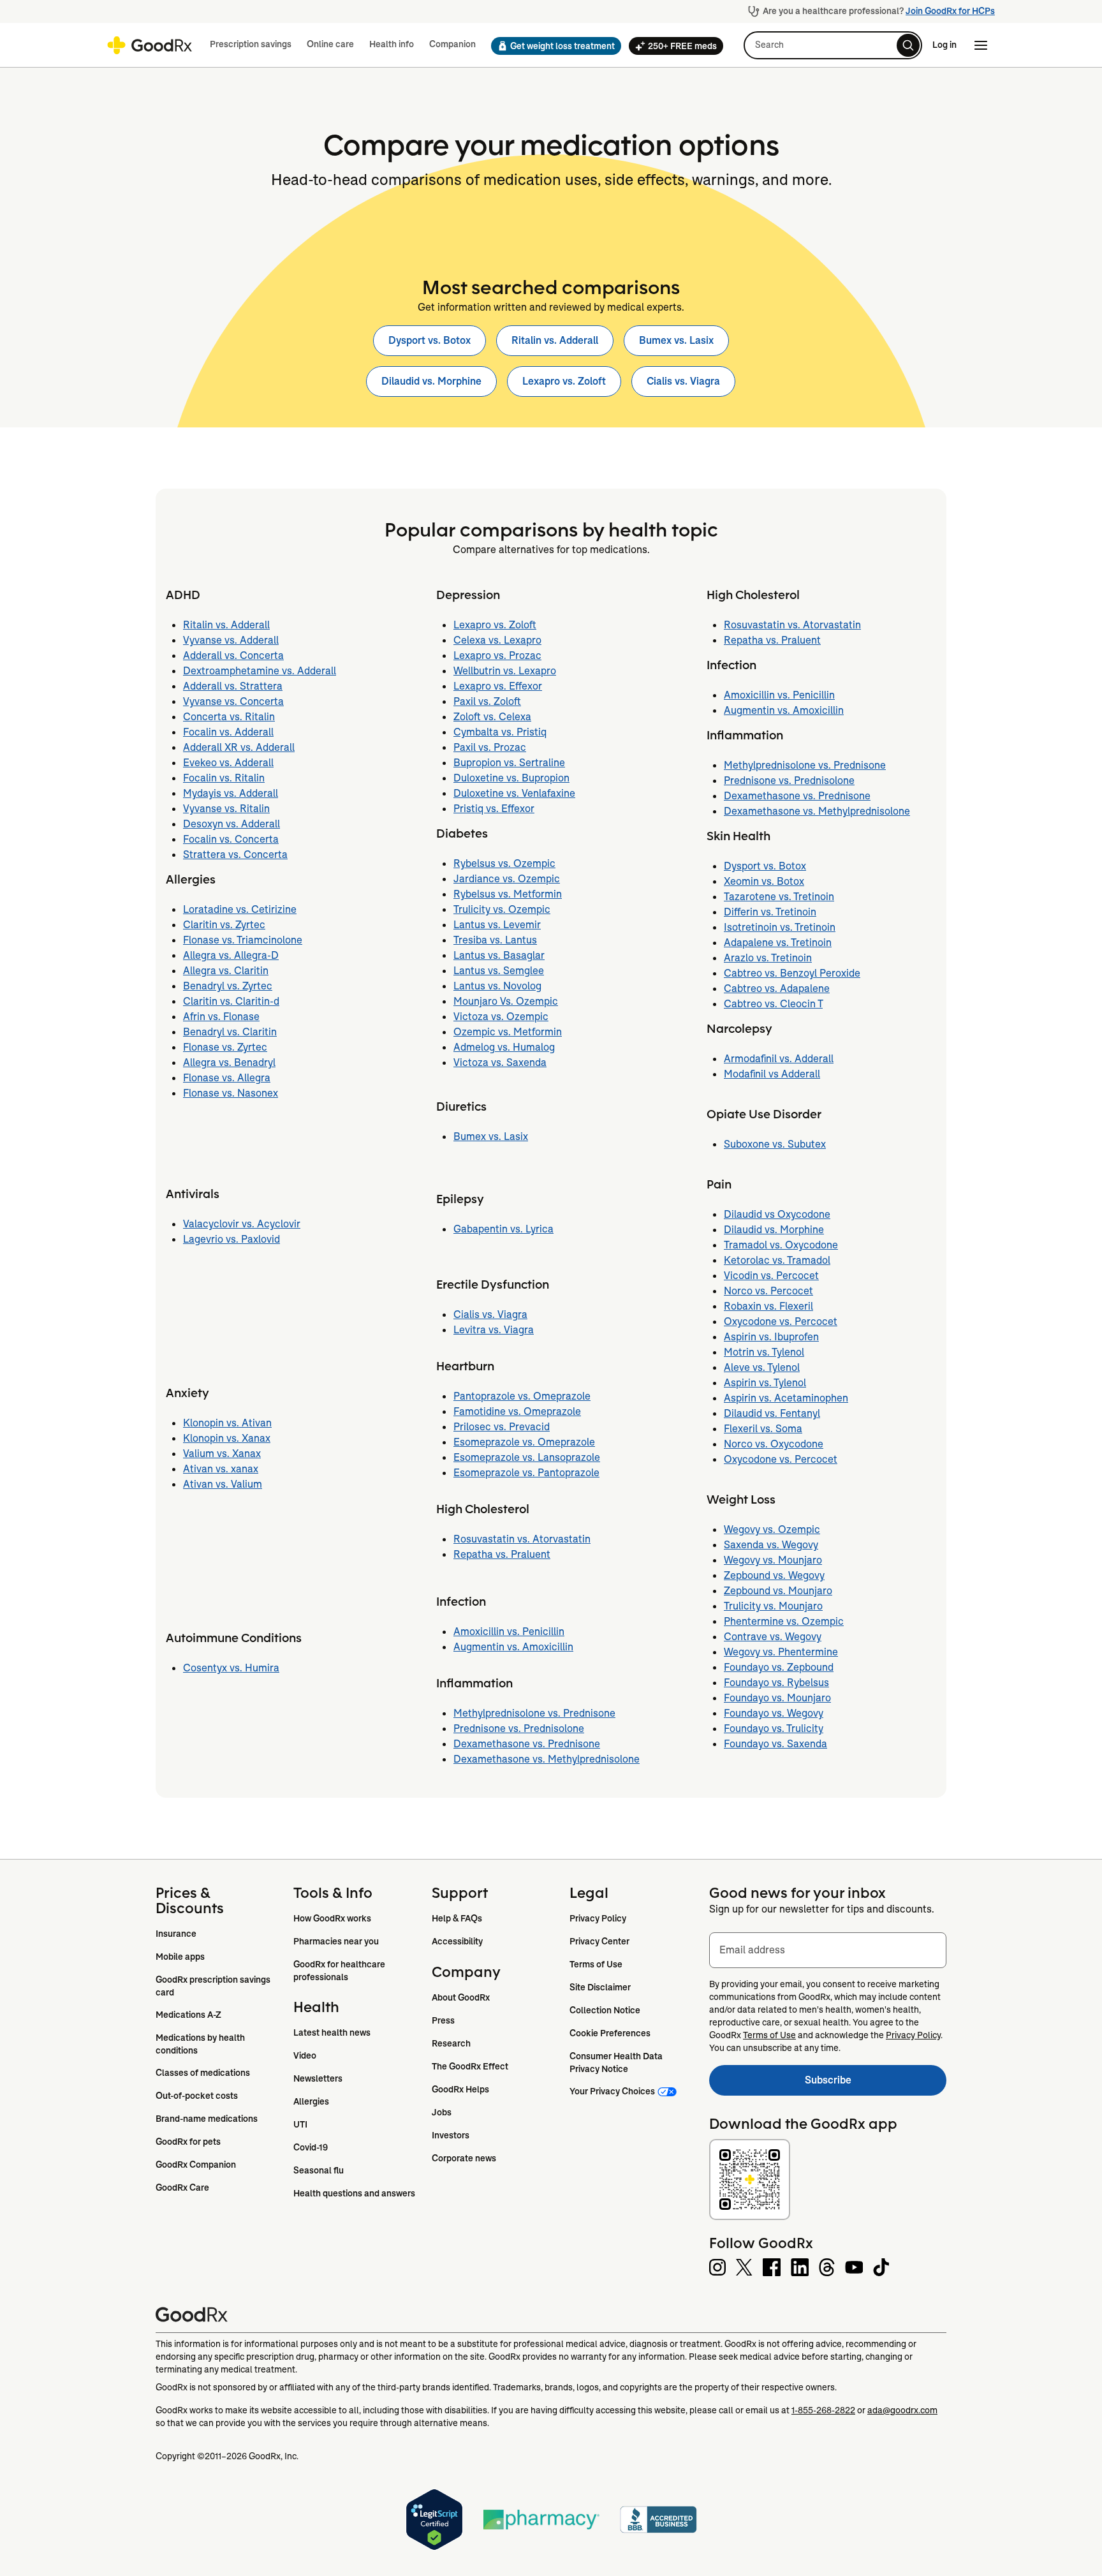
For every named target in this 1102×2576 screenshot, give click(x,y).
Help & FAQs (457, 1918)
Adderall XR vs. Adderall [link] (239, 747)
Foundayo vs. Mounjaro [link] (777, 1698)
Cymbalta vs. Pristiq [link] (500, 732)
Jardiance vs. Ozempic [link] (507, 879)
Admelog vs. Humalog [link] (504, 1047)
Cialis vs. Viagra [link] (683, 381)
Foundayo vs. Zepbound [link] (779, 1667)
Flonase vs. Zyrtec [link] (225, 1047)
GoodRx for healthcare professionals (340, 1971)
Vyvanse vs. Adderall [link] (231, 640)
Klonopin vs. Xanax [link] (227, 1438)
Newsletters (318, 2078)
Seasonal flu (319, 2170)
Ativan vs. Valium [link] (223, 1484)
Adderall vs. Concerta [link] (233, 655)
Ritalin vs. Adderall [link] (555, 340)
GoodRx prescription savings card (214, 1986)
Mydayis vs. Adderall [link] (231, 793)
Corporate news (464, 2158)
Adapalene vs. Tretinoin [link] (778, 943)
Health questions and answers (354, 2193)
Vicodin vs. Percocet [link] (771, 1276)
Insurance (176, 1934)
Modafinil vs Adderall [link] (772, 1074)
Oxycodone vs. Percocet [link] (781, 1321)
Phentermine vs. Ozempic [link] (784, 1621)
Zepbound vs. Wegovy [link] (774, 1575)
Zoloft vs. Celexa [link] (492, 717)
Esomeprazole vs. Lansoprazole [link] (527, 1457)
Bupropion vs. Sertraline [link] (509, 763)
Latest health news (332, 2032)
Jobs (442, 2112)
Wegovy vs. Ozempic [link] (772, 1529)
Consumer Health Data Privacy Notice (617, 2062)
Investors (451, 2135)
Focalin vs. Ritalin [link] (224, 778)
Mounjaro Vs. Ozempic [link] (506, 1001)
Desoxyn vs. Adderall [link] (231, 824)
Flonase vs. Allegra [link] (227, 1078)
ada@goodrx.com (902, 2410)
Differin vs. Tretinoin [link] (770, 912)
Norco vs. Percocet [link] (768, 1291)
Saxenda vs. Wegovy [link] (771, 1545)
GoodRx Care (182, 2187)
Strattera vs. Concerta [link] (235, 855)
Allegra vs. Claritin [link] (226, 971)
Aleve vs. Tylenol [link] (762, 1367)
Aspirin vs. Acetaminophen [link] (786, 1398)
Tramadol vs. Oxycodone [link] (781, 1245)
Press (443, 2020)
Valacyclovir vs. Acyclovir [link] (242, 1224)
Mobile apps (180, 1957)
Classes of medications (203, 2073)
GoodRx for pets (188, 2142)
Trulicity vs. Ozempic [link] (502, 909)
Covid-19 (311, 2147)
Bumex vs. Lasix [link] (676, 340)
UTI (300, 2124)
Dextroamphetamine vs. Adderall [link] (260, 671)
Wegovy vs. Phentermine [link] (781, 1652)
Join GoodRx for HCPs (950, 11)
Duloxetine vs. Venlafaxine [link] (514, 793)
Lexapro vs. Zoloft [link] (564, 381)
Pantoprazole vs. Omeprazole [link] (522, 1396)
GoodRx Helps (460, 2089)
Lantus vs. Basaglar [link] (499, 955)
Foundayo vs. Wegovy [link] (774, 1713)
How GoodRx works (332, 1918)
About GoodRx (461, 1997)
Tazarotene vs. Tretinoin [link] (779, 897)
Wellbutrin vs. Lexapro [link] (505, 671)
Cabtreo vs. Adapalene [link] (777, 988)
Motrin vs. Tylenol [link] (764, 1352)
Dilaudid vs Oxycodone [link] (777, 1214)
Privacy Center (599, 1941)
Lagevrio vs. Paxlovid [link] (231, 1239)
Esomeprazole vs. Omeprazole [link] (524, 1442)
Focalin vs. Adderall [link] (228, 732)
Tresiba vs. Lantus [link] (495, 940)
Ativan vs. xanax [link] (221, 1469)
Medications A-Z (188, 2015)
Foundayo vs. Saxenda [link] (775, 1744)
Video (305, 2055)
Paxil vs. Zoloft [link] (487, 701)
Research (451, 2043)
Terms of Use (596, 1964)
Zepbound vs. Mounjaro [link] (778, 1591)
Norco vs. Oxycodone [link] (774, 1444)
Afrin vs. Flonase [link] (221, 1017)
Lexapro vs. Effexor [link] (498, 686)
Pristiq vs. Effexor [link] (494, 809)
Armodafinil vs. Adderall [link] (779, 1059)
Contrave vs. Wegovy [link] (773, 1637)
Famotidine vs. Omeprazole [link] (517, 1411)
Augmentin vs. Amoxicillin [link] (513, 1647)
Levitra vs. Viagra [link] (494, 1330)
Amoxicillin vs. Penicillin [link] (509, 1632)
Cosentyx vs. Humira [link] (231, 1668)
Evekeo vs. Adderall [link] (228, 763)
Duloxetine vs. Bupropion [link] (511, 778)
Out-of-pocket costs (197, 2096)
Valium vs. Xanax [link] (222, 1454)
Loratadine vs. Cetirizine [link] (240, 909)
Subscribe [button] (876, 2084)
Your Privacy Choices (612, 2091)
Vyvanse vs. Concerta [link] (233, 701)
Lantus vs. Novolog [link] (497, 986)
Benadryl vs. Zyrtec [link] (228, 986)
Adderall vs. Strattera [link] (233, 686)
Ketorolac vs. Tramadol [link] (777, 1260)
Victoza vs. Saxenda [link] (500, 1062)
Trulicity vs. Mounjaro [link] (773, 1606)
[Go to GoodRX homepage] (150, 45)
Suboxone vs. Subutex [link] (775, 1144)
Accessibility (457, 1941)
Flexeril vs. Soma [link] (763, 1429)
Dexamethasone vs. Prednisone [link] (527, 1744)
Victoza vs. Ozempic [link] (501, 1017)
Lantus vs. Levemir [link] (497, 925)
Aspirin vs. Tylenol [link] (765, 1383)
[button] (552, 46)
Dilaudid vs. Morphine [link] (431, 381)
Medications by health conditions (201, 2044)
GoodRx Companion (196, 2165)
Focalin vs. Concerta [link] (231, 839)
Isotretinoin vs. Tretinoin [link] (780, 927)
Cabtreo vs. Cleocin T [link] (773, 1004)
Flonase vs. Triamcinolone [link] (243, 940)
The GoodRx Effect (470, 2066)
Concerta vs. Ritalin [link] (229, 717)
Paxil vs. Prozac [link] (490, 747)
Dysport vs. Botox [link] (430, 340)
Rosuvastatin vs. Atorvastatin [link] (522, 1539)
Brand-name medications (207, 2119)
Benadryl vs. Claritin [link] (230, 1032)
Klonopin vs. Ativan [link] (227, 1423)
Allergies (311, 2101)
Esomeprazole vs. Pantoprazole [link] (526, 1473)
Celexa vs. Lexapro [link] (497, 640)
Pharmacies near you (336, 1941)
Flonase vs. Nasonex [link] (231, 1093)
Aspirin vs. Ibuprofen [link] (771, 1337)
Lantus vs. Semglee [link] (499, 971)
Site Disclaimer (600, 1987)
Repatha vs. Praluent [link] (502, 1554)
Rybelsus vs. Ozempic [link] (504, 863)
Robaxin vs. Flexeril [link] (768, 1306)
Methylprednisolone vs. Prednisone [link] (534, 1713)
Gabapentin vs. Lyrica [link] (503, 1229)
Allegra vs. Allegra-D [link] (231, 955)
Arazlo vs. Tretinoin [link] (768, 958)
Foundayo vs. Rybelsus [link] (776, 1683)
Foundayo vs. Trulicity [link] (774, 1728)
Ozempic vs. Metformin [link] (508, 1032)
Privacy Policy (598, 1918)
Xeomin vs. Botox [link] (764, 881)
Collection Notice (605, 2010)
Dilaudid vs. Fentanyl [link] (772, 1413)
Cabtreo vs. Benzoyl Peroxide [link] (792, 973)
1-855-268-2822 (823, 2410)
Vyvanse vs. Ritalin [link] (226, 809)
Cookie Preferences (610, 2033)
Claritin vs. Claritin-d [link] (231, 1001)
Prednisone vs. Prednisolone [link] (519, 1728)
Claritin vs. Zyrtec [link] (224, 925)
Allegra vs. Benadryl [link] (229, 1062)
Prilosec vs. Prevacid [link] (502, 1427)
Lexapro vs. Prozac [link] (497, 655)
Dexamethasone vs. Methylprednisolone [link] (547, 1759)
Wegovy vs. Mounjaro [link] (773, 1560)
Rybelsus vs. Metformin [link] (508, 894)
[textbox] (828, 1950)
